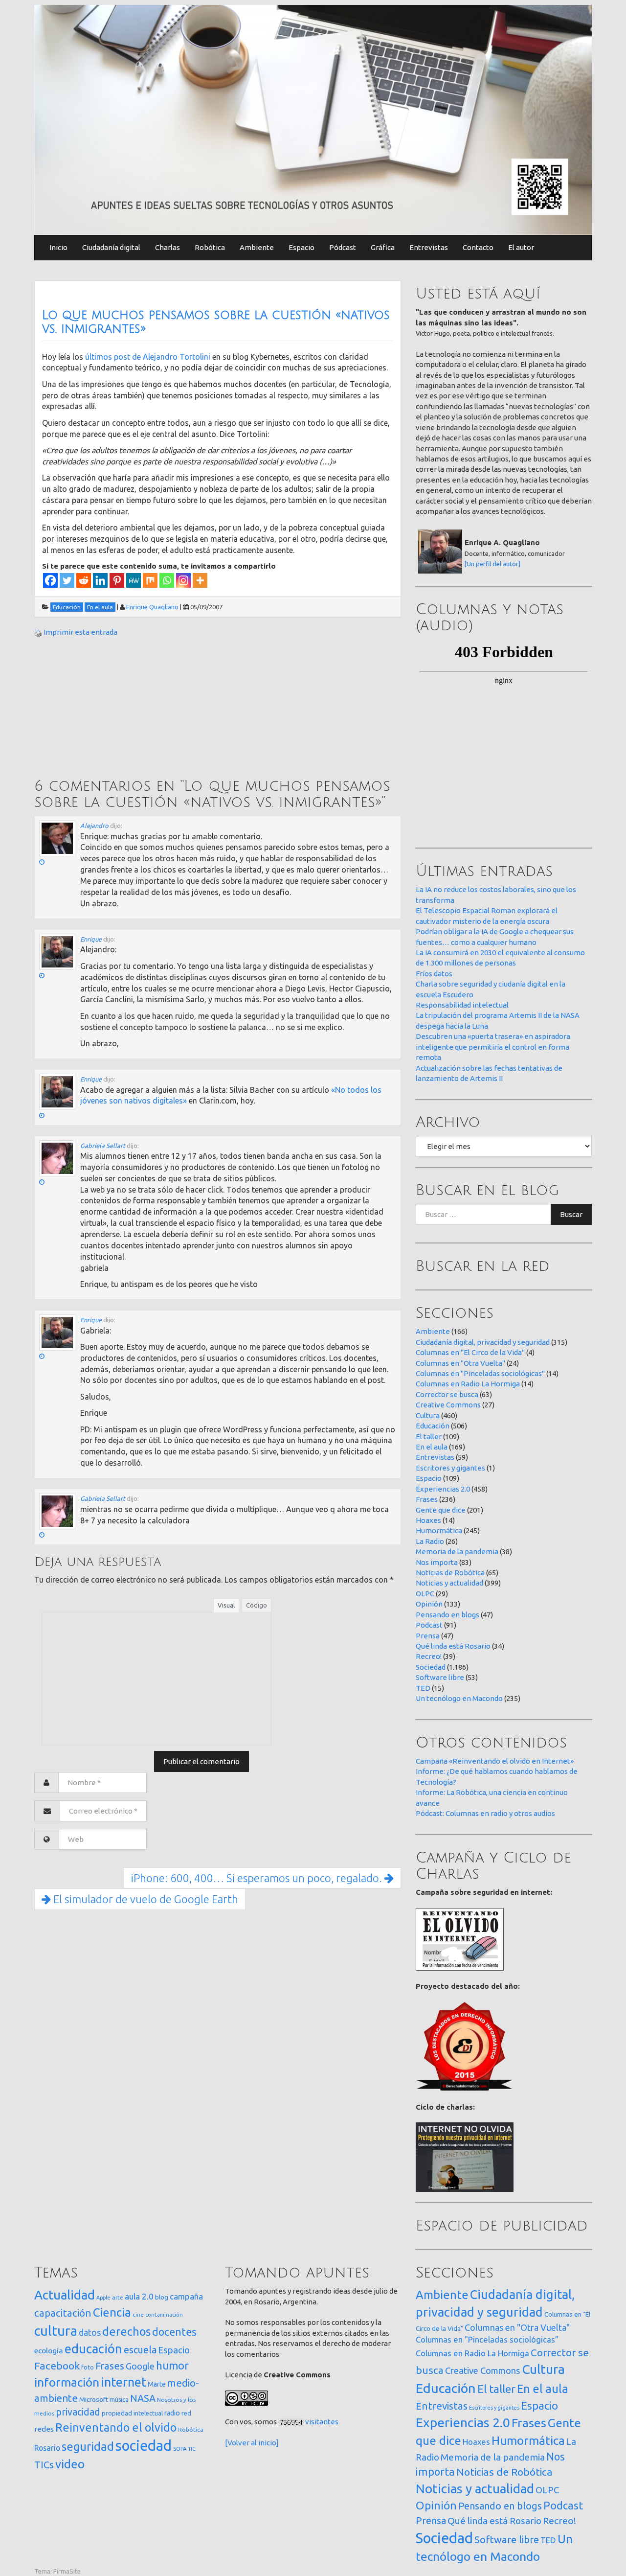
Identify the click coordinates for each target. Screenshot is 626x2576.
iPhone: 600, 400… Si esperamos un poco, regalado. (257, 1878)
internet (123, 2382)
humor (172, 2366)
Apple (103, 2298)
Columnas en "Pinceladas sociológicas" (480, 1373)
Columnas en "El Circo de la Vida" (470, 1352)
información (67, 2382)
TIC (192, 2449)
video (70, 2464)
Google (140, 2366)
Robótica (210, 247)
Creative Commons (448, 1405)
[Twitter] (67, 580)
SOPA (180, 2449)
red (186, 2413)
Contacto (478, 247)
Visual (226, 1605)
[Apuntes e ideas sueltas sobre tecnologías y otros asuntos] (313, 119)
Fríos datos (434, 974)
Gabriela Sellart (103, 1146)
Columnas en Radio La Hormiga (468, 1384)
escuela (140, 2350)
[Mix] (150, 580)
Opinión (429, 1604)
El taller (429, 1437)
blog (162, 2297)
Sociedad (431, 1667)
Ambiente (257, 247)
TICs (44, 2465)
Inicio (58, 247)
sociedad (144, 2446)
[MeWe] (134, 580)
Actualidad (65, 2295)
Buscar (571, 1214)
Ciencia (112, 2312)
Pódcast (343, 247)
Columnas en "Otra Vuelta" (460, 1363)
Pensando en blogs (447, 1615)
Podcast (429, 1625)
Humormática (439, 1530)
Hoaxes (428, 1520)
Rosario (47, 2448)
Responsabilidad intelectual (462, 1005)
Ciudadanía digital (111, 247)
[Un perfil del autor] (492, 564)
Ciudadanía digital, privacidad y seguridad (483, 1342)
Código (257, 1605)
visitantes (322, 2422)
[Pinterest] (117, 580)
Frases (427, 1499)
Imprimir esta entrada (80, 632)
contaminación (164, 2315)
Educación (433, 1426)
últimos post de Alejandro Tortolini (148, 357)
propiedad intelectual (132, 2413)
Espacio (302, 247)
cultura (56, 2331)
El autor (521, 247)
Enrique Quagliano (152, 607)
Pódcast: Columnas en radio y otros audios (485, 1813)
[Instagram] (183, 580)
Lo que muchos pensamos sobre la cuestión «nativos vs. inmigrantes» (216, 322)
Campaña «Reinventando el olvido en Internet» (495, 1761)
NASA (143, 2398)
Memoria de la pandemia (457, 1552)
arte (118, 2297)
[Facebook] (50, 580)
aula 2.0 (139, 2296)
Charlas (168, 247)
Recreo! (429, 1656)
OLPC (425, 1594)
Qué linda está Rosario (453, 1646)
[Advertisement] (108, 709)
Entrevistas (429, 247)
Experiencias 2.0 (443, 1489)
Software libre (440, 1677)
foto (88, 2367)
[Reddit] (84, 580)
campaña (186, 2296)
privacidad (78, 2412)
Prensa (428, 1636)
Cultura (428, 1415)
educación (93, 2349)
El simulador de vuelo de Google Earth (145, 1899)
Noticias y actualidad (449, 1583)
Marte (157, 2384)
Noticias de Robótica (450, 1573)
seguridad (88, 2446)
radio (172, 2413)
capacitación (63, 2313)
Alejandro (94, 826)
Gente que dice (441, 1510)
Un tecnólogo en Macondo (459, 1698)
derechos (126, 2331)
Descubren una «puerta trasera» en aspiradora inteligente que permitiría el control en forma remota (493, 1047)
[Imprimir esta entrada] (38, 632)
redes (44, 2429)
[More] (200, 580)
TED (423, 1688)
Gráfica (383, 247)
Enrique (91, 939)
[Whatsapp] (167, 580)
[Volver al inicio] (252, 2443)
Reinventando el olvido (116, 2427)
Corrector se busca (447, 1394)
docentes (174, 2332)
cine (138, 2314)
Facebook (57, 2366)
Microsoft (94, 2399)
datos (90, 2333)
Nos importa (437, 1562)
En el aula (432, 1447)
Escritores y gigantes (450, 1468)
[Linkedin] (100, 580)
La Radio (430, 1541)
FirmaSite (67, 2571)
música (119, 2400)
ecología (49, 2351)
